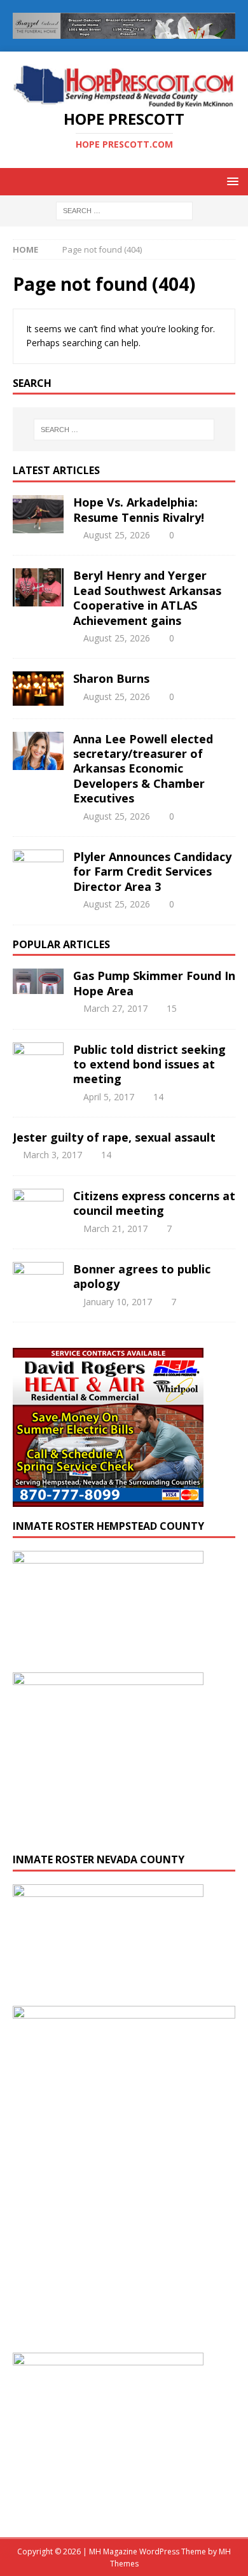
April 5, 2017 (109, 1097)
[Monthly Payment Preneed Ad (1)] (124, 2332)
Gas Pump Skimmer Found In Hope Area (154, 983)
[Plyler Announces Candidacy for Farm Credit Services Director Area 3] (38, 869)
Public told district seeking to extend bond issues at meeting (149, 1064)
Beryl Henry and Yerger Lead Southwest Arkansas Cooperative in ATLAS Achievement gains (147, 598)
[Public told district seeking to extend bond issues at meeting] (38, 1060)
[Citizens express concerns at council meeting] (38, 1201)
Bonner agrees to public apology (142, 1276)
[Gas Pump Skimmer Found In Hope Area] (38, 981)
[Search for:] (124, 210)
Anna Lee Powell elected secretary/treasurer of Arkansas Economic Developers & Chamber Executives (143, 769)
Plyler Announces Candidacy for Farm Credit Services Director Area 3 (152, 871)
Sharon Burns (111, 678)
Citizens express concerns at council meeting (154, 1203)
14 (158, 1097)
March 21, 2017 (115, 1228)
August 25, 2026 (117, 535)
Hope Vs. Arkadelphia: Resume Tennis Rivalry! (139, 509)
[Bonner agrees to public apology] (38, 1278)
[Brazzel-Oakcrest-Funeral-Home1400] (124, 31)
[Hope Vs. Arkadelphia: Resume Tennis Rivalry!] (38, 514)
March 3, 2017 (52, 1155)
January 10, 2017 (118, 1302)
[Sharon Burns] (38, 688)
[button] (231, 181)
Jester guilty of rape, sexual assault (114, 1137)
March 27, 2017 (115, 1008)
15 (172, 1008)
